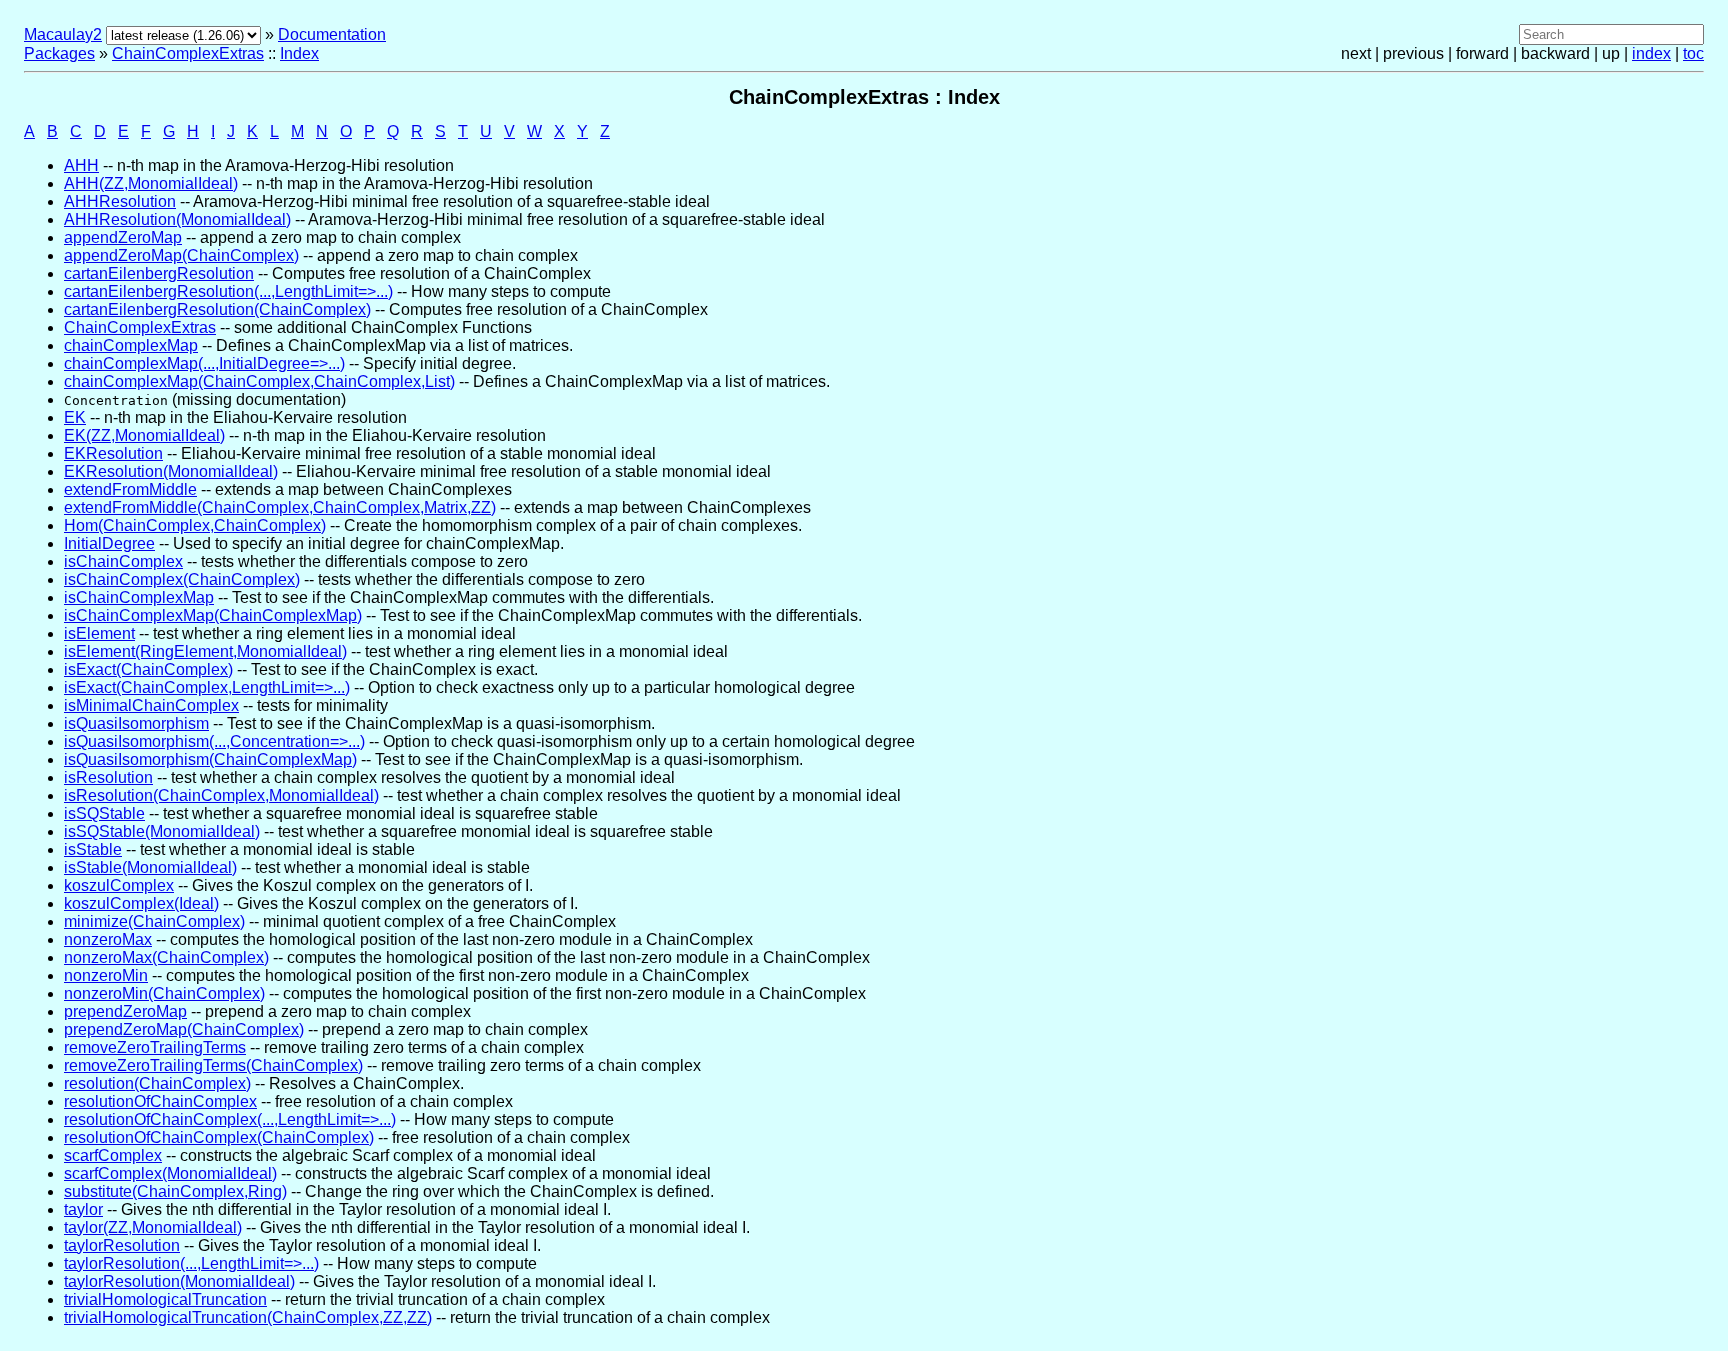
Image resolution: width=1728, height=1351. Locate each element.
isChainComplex (123, 561)
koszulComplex (119, 885)
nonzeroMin (106, 975)
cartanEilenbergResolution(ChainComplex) (217, 309)
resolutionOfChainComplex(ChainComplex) (219, 1137)
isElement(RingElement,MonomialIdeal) (205, 651)
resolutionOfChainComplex (160, 1101)
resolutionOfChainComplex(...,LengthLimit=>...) (230, 1119)
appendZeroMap (123, 237)
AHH (81, 165)
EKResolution (113, 453)
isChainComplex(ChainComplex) (182, 579)
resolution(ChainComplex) (157, 1083)
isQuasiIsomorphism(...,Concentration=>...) (214, 741)
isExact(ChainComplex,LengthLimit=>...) (207, 687)
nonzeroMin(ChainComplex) (164, 993)
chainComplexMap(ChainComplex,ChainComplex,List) (259, 381)
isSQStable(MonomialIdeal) (162, 831)
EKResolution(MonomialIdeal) (171, 471)
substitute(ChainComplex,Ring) (175, 1191)
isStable (93, 849)
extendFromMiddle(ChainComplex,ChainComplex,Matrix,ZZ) (280, 507)
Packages (59, 53)
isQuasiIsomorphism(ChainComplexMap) (210, 759)
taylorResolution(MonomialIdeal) (179, 1281)
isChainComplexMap (139, 597)
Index (299, 53)
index (1651, 53)
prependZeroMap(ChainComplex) (184, 1029)
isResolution (108, 777)
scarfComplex (113, 1155)
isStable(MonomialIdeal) (150, 867)
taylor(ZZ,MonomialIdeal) (153, 1227)
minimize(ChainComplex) (154, 921)
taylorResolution (122, 1245)
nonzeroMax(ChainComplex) (166, 957)
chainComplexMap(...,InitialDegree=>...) (204, 363)
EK (75, 417)
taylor (83, 1209)
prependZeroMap (125, 1011)
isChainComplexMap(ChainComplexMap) (213, 615)
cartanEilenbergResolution (159, 273)
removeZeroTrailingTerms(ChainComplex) (213, 1065)
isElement (99, 633)
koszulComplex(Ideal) (141, 903)
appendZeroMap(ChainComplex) (181, 255)
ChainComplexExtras (188, 53)
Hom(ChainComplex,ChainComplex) (195, 525)
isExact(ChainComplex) (148, 669)
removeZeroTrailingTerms (155, 1047)
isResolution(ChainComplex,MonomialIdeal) (221, 795)
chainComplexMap (131, 345)
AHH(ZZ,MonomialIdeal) (151, 183)
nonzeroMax (108, 939)
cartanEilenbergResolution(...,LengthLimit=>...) (228, 291)
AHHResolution (120, 201)
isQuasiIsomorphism (136, 723)
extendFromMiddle (130, 489)
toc (1693, 53)
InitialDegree (109, 543)
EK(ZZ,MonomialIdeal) (144, 435)
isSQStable (104, 813)
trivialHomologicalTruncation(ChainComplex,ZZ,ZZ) (248, 1317)
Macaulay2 (63, 34)
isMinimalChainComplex (151, 705)
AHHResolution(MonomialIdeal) (177, 219)
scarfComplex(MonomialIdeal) (170, 1173)
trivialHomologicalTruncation (165, 1299)
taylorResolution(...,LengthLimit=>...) (191, 1263)
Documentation (332, 34)
